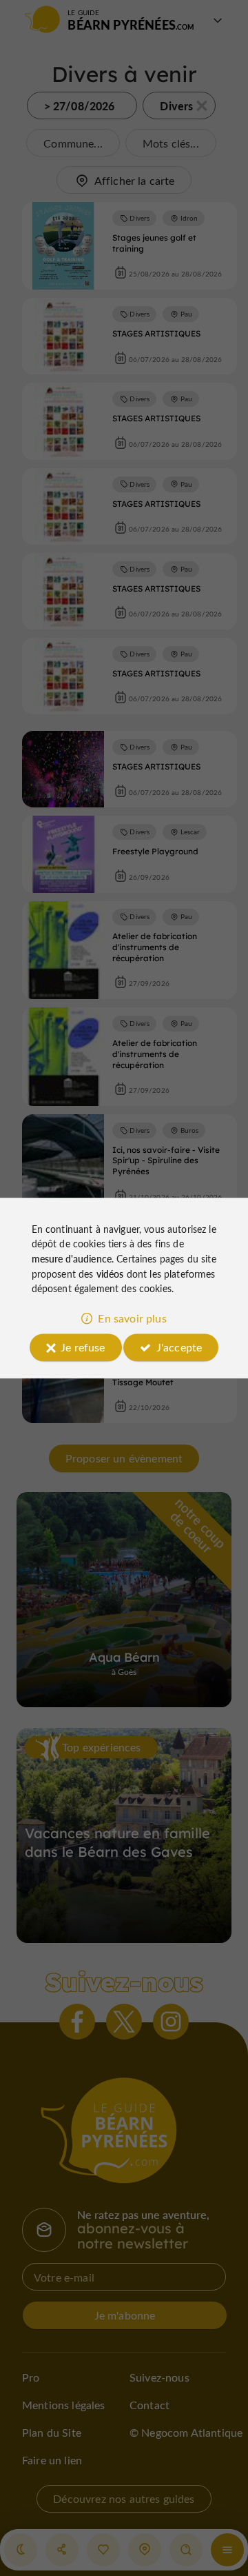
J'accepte (179, 1347)
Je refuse (83, 1347)
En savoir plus (132, 1318)
